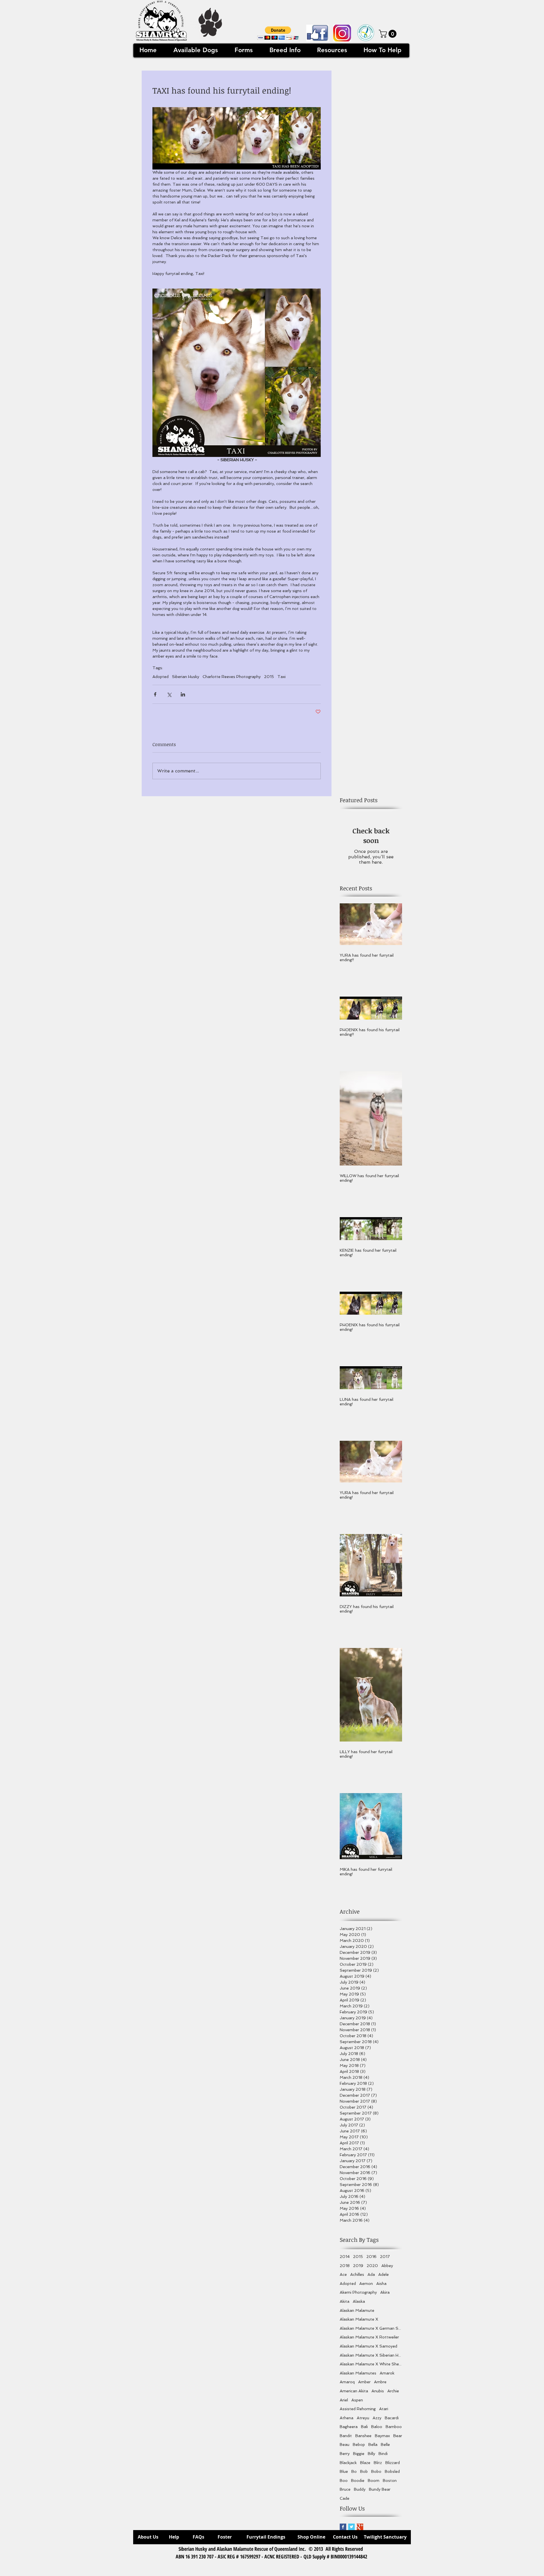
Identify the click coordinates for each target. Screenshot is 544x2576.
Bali (364, 2427)
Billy (371, 2454)
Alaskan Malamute (357, 2310)
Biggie (359, 2454)
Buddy (360, 2489)
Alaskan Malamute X (359, 2319)
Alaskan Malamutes (358, 2373)
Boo (344, 2480)
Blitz (378, 2463)
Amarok (387, 2373)
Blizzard (393, 2463)
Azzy (377, 2418)
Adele (383, 2274)
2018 (345, 2266)
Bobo (376, 2471)
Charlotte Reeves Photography (232, 677)
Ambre (380, 2382)
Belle (385, 2444)
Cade (345, 2498)
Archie (393, 2391)
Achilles (357, 2274)
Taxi (281, 677)
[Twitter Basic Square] (351, 2527)
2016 (371, 2257)
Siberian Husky (186, 677)
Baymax (382, 2436)
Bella (373, 2444)
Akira (385, 2292)
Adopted (161, 677)
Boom (374, 2480)
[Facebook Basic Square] (343, 2527)
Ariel (344, 2400)
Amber (364, 2382)
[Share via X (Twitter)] (169, 694)
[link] (389, 34)
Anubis (378, 2391)
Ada (371, 2274)
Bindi (383, 2454)
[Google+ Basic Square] (360, 2527)
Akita (345, 2301)
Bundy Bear (380, 2489)
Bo (354, 2471)
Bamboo (394, 2427)
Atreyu (363, 2418)
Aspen (357, 2400)
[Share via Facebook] (155, 694)
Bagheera (349, 2427)
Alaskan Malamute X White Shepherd (371, 2364)
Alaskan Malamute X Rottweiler (369, 2337)
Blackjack (348, 2463)
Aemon (366, 2283)
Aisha (381, 2283)
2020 (372, 2266)
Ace (343, 2274)
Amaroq (347, 2382)
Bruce (345, 2489)
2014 (345, 2257)
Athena (347, 2418)
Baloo (377, 2427)
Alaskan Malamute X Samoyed (368, 2346)
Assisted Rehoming (358, 2409)
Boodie (358, 2480)
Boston (390, 2480)
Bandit (346, 2436)
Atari (384, 2409)
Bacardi (392, 2418)
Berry (345, 2454)
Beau (345, 2444)
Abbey (387, 2266)
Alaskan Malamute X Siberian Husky (371, 2355)
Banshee (363, 2436)
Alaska (359, 2301)
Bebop (359, 2444)
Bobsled (392, 2471)
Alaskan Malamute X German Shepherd (371, 2328)
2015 (269, 677)
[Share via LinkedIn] (183, 694)
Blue (344, 2471)
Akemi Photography (358, 2292)
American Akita (354, 2391)
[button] (278, 33)
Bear (398, 2436)
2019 (358, 2266)
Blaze (365, 2463)
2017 (385, 2257)
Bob (364, 2471)
